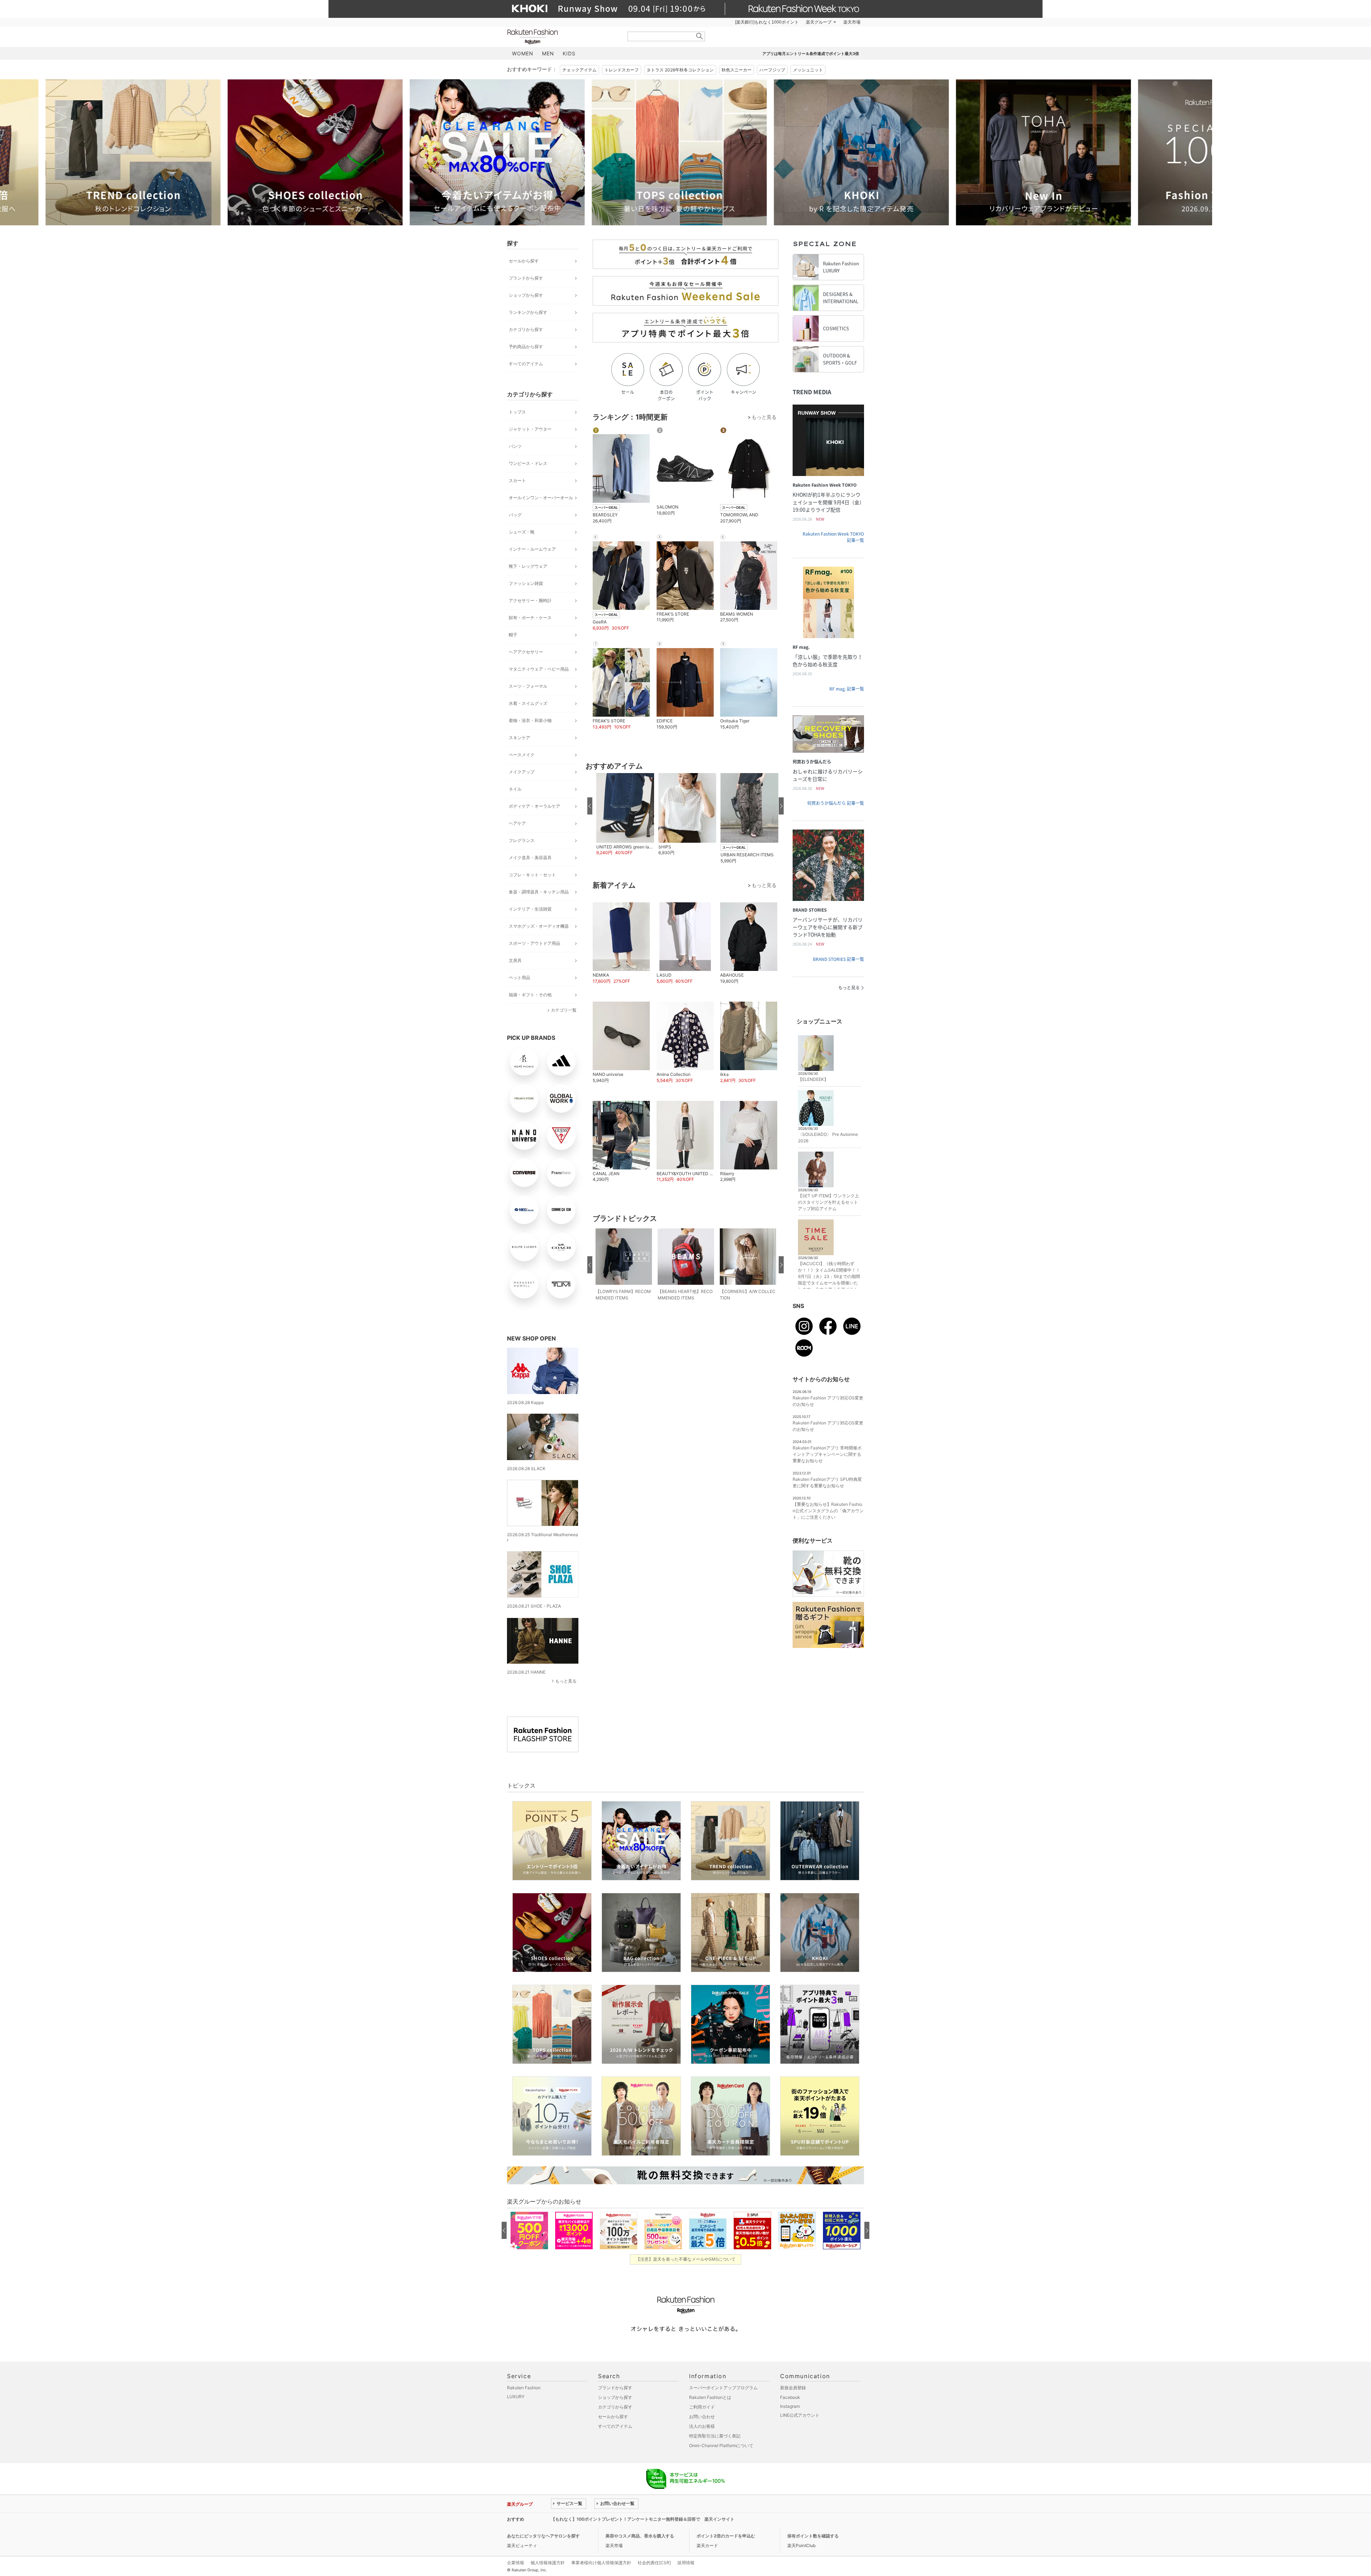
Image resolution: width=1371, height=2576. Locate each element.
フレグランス (522, 840)
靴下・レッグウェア (528, 566)
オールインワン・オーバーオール (541, 498)
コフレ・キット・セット (532, 875)
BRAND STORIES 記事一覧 (838, 959)
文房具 (515, 960)
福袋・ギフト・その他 (530, 995)
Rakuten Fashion (562, 37)
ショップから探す (526, 295)
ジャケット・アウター (530, 429)
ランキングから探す (528, 312)
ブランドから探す (526, 278)
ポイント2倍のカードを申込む (726, 2536)
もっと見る (566, 1681)
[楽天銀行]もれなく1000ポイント (767, 22)
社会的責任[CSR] (654, 2563)
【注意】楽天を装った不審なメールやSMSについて (686, 2259)
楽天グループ (819, 22)
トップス (517, 412)
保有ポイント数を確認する (813, 2536)
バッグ (515, 515)
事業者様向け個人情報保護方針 (601, 2563)
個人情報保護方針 (548, 2563)
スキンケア (519, 738)
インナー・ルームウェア (532, 549)
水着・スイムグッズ (528, 703)
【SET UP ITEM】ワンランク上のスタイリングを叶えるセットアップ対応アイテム (828, 1202)
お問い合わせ (702, 2417)
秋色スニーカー (737, 70)
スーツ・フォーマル (528, 686)
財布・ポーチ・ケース (530, 618)
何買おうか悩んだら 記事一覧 (836, 803)
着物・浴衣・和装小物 (530, 720)
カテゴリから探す (526, 329)
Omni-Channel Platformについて (721, 2445)
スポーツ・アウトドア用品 (534, 943)
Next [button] (864, 152)
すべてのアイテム (526, 364)
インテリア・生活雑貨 (530, 909)
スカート (517, 480)
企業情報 (516, 2563)
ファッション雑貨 (526, 583)
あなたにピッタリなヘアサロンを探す (543, 2536)
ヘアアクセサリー (526, 652)
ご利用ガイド (702, 2407)
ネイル (515, 789)
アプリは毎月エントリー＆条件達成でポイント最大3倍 (811, 54)
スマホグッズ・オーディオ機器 (539, 926)
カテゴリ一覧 (564, 1010)
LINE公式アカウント (800, 2415)
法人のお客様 (702, 2426)
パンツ (515, 446)
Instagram (790, 2406)
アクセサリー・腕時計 (530, 600)
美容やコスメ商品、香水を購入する (640, 2536)
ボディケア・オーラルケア (534, 806)
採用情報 (686, 2563)
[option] (230, 152)
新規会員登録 (793, 2388)
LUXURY (516, 2397)
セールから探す (524, 261)
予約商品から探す (526, 347)
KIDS (569, 53)
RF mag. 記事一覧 (847, 689)
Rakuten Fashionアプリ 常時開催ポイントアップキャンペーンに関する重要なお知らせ (827, 1454)
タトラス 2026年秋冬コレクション (680, 70)
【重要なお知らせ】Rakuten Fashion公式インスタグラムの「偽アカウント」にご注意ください (828, 1511)
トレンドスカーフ (622, 70)
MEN (548, 53)
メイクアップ (522, 772)
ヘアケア (517, 823)
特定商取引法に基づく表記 (715, 2436)
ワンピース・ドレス (528, 463)
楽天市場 (852, 22)
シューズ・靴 (522, 532)
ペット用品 (519, 978)
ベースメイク (522, 755)
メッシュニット (808, 70)
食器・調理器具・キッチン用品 (539, 892)
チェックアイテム (579, 70)
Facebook (790, 2397)
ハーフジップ (772, 70)
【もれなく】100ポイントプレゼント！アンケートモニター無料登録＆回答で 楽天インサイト (643, 2519)
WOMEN (523, 53)
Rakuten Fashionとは (710, 2397)
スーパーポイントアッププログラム (723, 2388)
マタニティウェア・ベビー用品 (539, 669)
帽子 (513, 635)
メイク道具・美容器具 (530, 858)
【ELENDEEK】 (813, 1079)
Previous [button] (507, 152)
